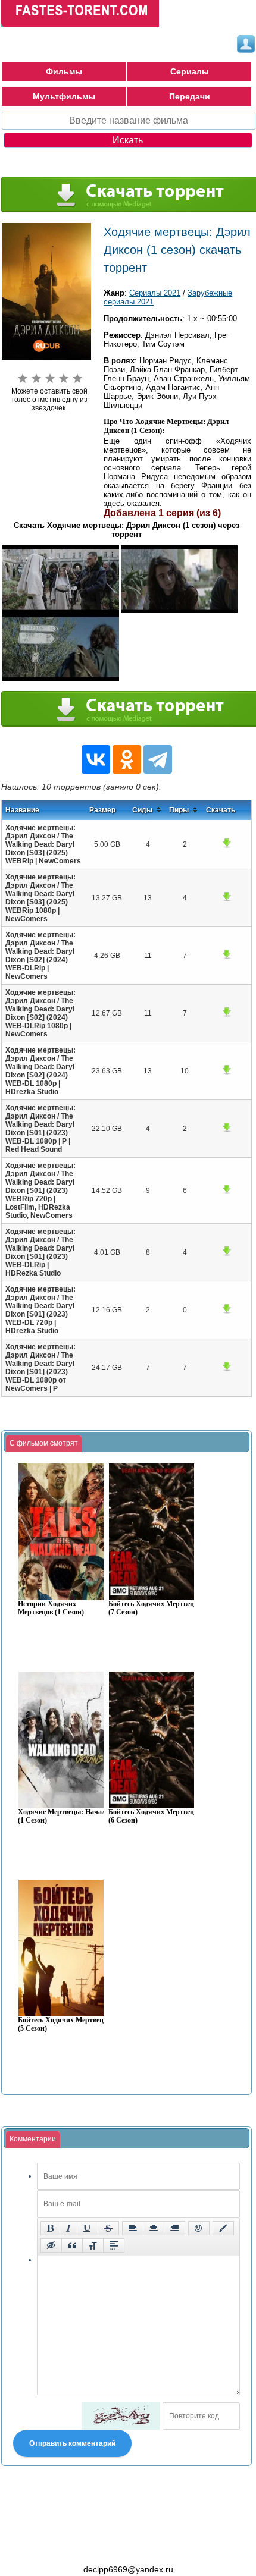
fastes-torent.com (67, 2548)
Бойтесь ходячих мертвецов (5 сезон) (64, 2024)
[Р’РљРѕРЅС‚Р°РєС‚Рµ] (96, 759)
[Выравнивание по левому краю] (133, 2228)
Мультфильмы (64, 96)
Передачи (190, 96)
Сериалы (190, 71)
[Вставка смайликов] (199, 2228)
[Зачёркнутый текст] (108, 2228)
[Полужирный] (50, 2228)
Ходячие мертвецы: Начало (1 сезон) (64, 1816)
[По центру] (154, 2228)
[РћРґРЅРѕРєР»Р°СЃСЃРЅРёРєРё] (127, 759)
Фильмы (64, 71)
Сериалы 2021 (155, 293)
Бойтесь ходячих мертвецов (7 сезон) (155, 1608)
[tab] (44, 1444)
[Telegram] (158, 759)
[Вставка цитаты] (72, 2245)
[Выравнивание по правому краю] (174, 2228)
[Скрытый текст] (51, 2245)
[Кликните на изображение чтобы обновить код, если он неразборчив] (121, 2416)
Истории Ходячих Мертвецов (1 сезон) (51, 1608)
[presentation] (44, 1444)
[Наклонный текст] (68, 2228)
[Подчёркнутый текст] (88, 2228)
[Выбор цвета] (223, 2228)
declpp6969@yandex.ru (128, 2569)
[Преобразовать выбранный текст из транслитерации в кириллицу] (93, 2245)
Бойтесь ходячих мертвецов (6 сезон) (155, 1816)
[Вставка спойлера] (114, 2245)
